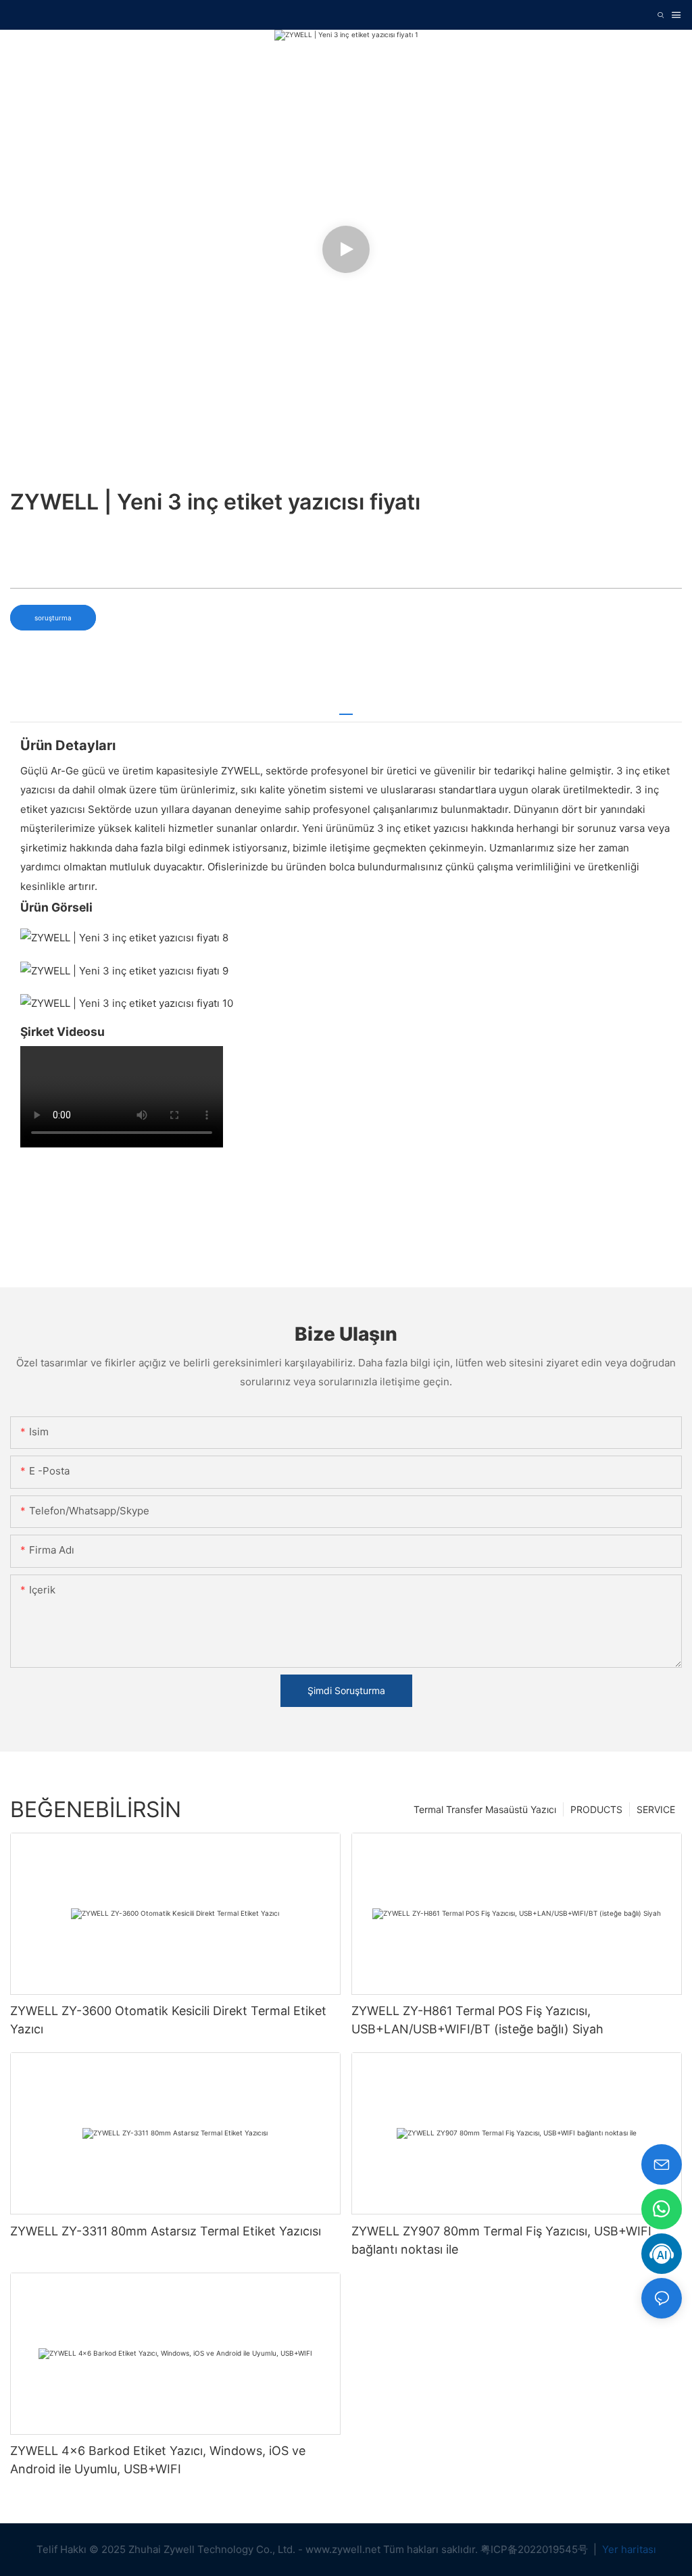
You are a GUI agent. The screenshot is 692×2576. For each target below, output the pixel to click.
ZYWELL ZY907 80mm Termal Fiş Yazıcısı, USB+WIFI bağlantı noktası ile (501, 2240)
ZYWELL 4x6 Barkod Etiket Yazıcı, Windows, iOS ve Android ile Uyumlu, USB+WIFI (158, 2460)
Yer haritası (628, 2549)
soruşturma (53, 618)
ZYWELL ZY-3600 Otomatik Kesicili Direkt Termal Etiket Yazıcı (168, 2020)
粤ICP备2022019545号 (536, 2549)
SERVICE (656, 1809)
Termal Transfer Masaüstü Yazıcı (485, 1809)
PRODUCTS (596, 1809)
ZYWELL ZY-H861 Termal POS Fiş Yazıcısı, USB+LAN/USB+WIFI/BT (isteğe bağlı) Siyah (477, 2020)
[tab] (346, 709)
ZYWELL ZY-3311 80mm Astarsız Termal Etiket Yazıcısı (166, 2231)
